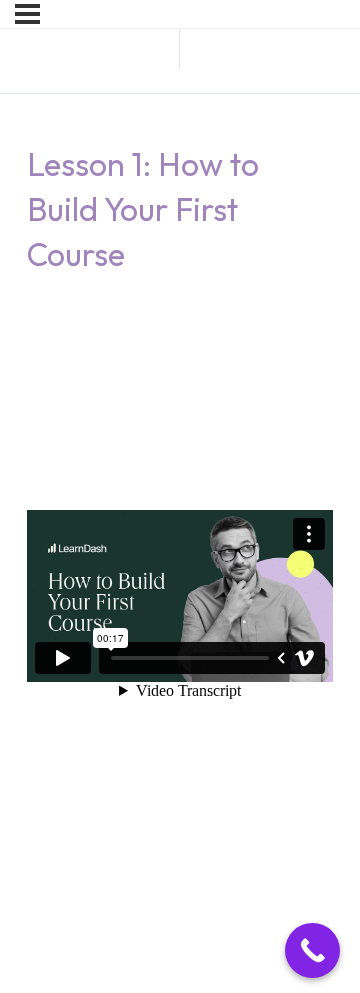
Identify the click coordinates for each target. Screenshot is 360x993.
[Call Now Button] (312, 950)
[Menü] (27, 14)
